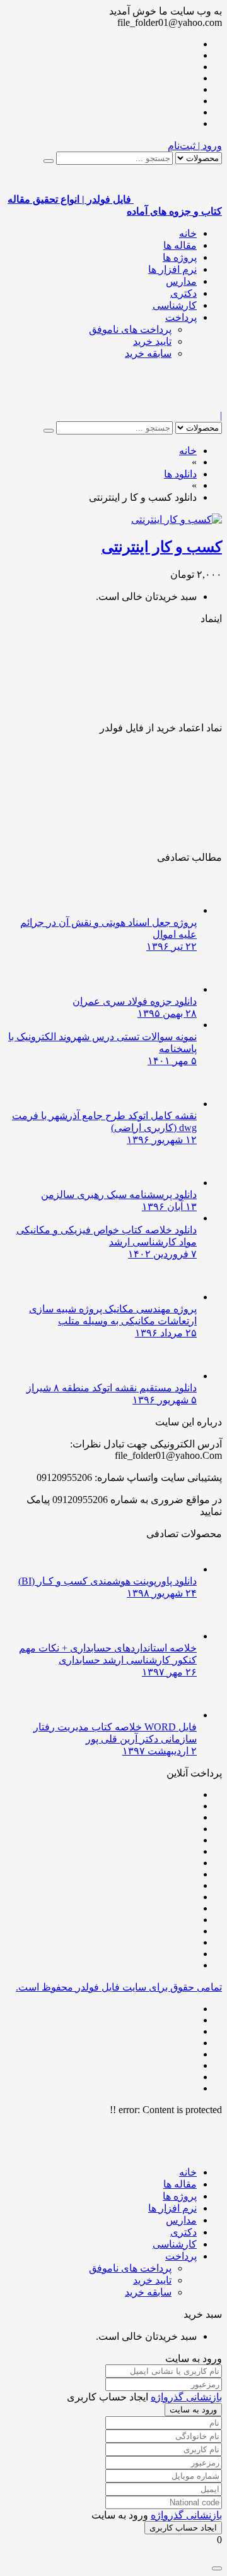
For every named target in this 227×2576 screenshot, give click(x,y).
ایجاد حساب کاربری (183, 2528)
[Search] (49, 161)
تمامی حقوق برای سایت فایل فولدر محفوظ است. (119, 1987)
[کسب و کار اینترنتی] (177, 519)
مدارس (181, 281)
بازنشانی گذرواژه (186, 2397)
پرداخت (181, 317)
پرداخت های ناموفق (130, 329)
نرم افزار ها (172, 269)
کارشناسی (175, 305)
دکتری (183, 293)
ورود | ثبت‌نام (195, 146)
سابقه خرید (148, 353)
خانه (188, 233)
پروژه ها (180, 257)
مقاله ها (180, 245)
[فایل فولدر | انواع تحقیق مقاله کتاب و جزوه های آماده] (178, 404)
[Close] (217, 2568)
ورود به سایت (193, 2410)
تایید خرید (152, 341)
